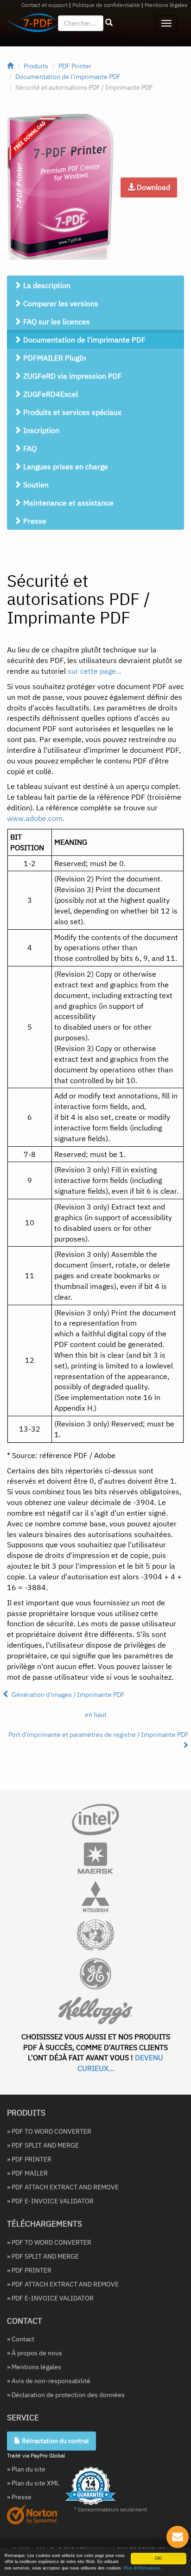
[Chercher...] (109, 23)
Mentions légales (166, 5)
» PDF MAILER (27, 2173)
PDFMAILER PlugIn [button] (54, 358)
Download (153, 187)
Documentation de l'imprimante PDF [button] (83, 340)
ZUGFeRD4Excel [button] (50, 394)
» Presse (19, 2497)
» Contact (21, 2339)
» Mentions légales (34, 2367)
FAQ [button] (29, 448)
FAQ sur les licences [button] (56, 322)
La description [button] (46, 285)
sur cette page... (95, 671)
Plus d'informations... (144, 2568)
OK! (159, 2558)
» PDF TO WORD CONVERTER (49, 2131)
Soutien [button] (35, 485)
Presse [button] (34, 521)
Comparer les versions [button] (60, 303)
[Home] (10, 66)
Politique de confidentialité (106, 5)
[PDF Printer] (60, 187)
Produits (36, 66)
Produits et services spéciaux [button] (71, 412)
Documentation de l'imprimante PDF (68, 77)
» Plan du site (26, 2469)
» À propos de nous (35, 2353)
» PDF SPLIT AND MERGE (43, 2145)
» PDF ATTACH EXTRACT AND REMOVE (63, 2187)
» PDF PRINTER (29, 2159)
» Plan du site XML (33, 2483)
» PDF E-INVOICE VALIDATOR (50, 2201)
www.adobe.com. (36, 818)
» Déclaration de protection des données (66, 2395)
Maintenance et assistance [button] (67, 503)
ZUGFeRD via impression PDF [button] (72, 376)
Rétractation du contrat (55, 2441)
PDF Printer (75, 66)
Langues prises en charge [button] (65, 467)
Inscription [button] (40, 430)
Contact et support (45, 5)
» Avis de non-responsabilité (49, 2381)
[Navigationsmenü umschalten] (166, 23)
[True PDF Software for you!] (29, 25)
